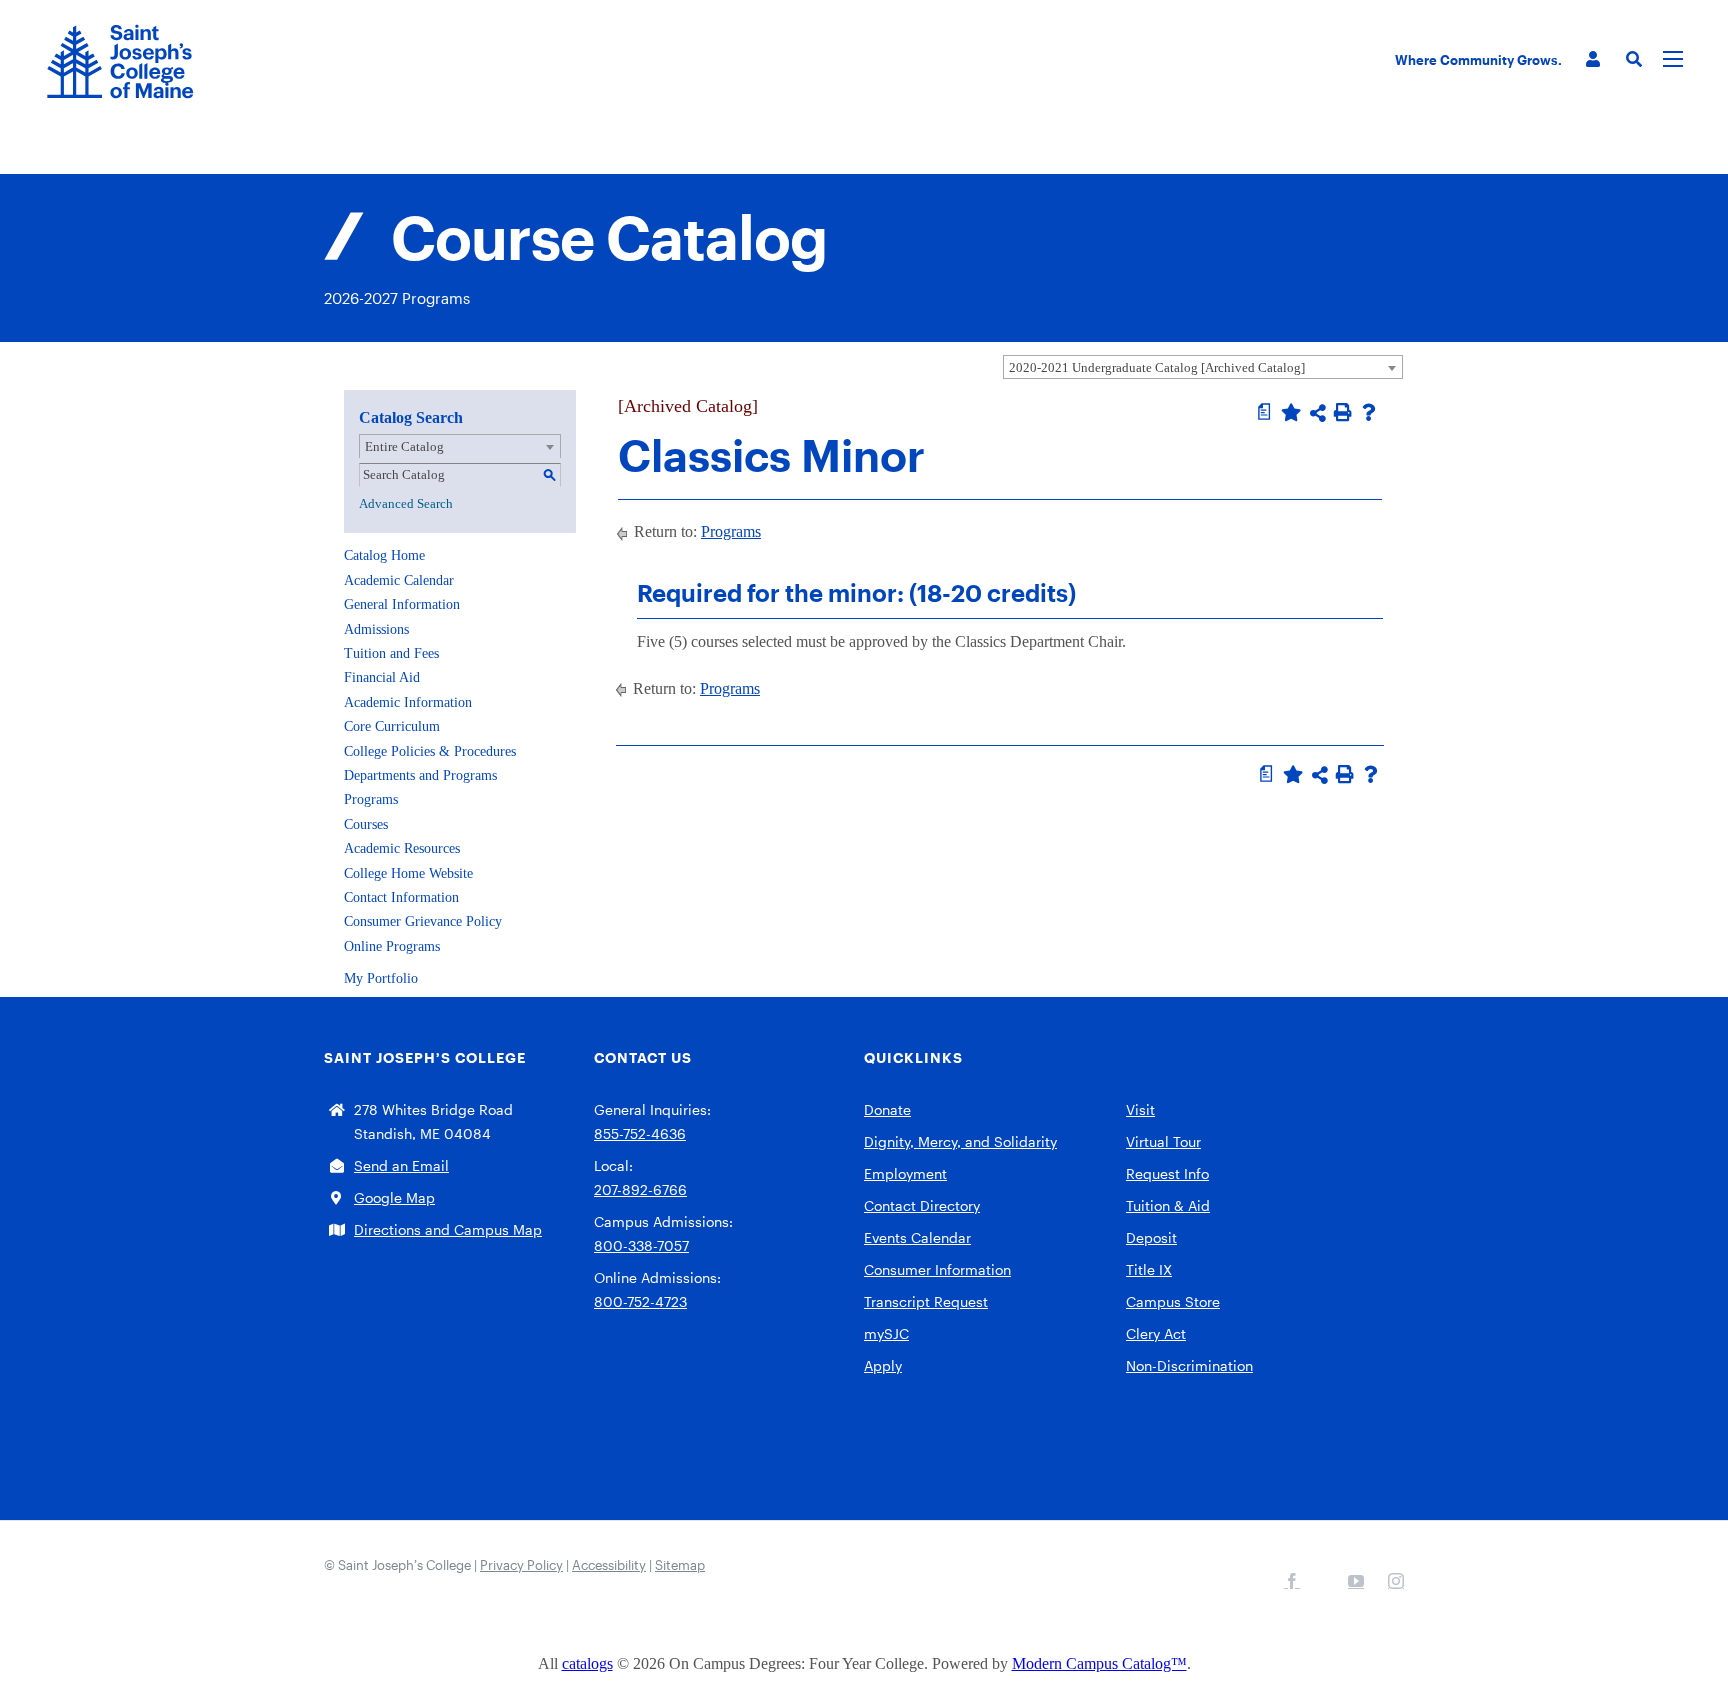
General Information (402, 604)
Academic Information (408, 702)
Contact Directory (922, 1205)
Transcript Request (926, 1301)
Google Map (394, 1197)
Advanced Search (406, 503)
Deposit (1151, 1237)
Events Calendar (917, 1237)
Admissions (376, 629)
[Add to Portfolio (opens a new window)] (1291, 412)
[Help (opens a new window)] (1369, 412)
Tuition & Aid (1168, 1205)
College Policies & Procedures (430, 751)
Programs (371, 799)
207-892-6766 (640, 1189)
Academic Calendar (399, 580)
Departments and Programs (420, 775)
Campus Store (1173, 1301)
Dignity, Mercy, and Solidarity (960, 1141)
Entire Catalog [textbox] (404, 446)
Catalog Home (384, 555)
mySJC (886, 1333)
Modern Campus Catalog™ (1099, 1663)
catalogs (587, 1663)
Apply (883, 1365)
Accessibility (609, 1565)
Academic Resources (402, 848)
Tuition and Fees (391, 653)
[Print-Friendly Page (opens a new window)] (1343, 412)
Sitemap (680, 1565)
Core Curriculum (392, 726)
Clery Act (1156, 1333)
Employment (905, 1173)
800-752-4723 (640, 1301)
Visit (1140, 1109)
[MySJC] (1593, 59)
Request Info (1167, 1173)
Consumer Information (937, 1269)
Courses (366, 824)
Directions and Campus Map (448, 1229)
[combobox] (1203, 367)
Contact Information (401, 897)
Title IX (1149, 1269)
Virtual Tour (1163, 1141)
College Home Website (408, 873)
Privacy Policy (521, 1565)
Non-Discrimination (1189, 1365)
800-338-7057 (641, 1245)
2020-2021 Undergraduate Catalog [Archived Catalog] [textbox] (1157, 367)
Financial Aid (382, 677)
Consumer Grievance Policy (423, 921)
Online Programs (392, 946)
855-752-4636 (640, 1133)
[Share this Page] (1318, 413)
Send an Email (401, 1165)
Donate (887, 1109)
